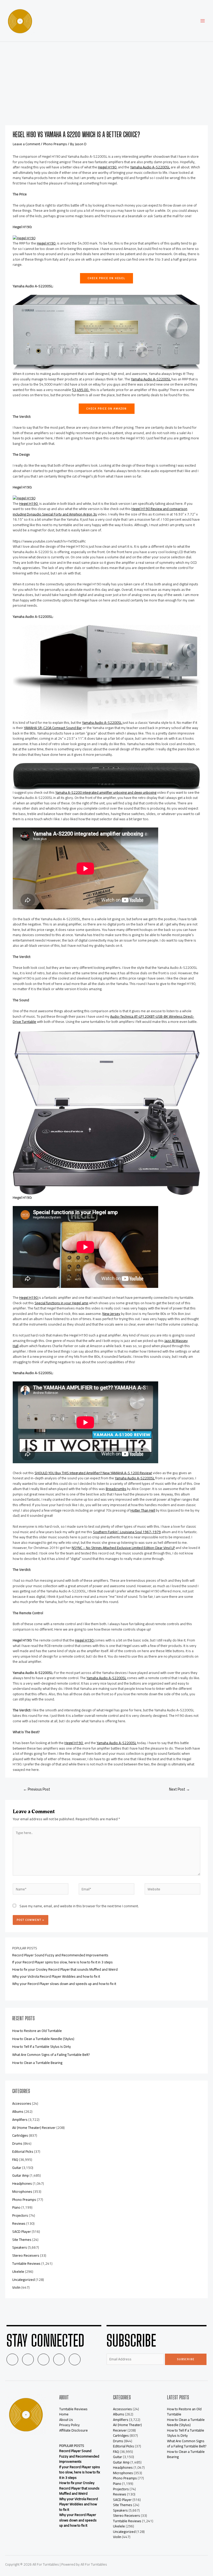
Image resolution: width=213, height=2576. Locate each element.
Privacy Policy (69, 2425)
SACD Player (22, 2231)
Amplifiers (20, 2120)
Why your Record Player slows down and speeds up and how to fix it (64, 1984)
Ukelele (18, 2272)
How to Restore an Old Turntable (37, 2031)
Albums (18, 2111)
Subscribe (186, 2359)
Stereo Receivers (26, 2255)
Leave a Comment (26, 144)
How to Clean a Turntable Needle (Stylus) (43, 2039)
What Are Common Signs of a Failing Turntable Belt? (51, 2055)
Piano (16, 2207)
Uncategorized (24, 2280)
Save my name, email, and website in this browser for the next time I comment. (79, 1906)
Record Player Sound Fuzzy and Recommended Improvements (60, 1955)
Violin (16, 2287)
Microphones (22, 2191)
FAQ (15, 2160)
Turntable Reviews (26, 2263)
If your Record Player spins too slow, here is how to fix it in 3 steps (62, 1962)
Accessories (22, 2103)
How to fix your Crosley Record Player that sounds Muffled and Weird (65, 1969)
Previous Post (37, 1789)
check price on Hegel (106, 278)
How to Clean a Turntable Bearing (37, 2063)
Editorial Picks (23, 2151)
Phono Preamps (55, 144)
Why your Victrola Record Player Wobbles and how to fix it (56, 1976)
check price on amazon (107, 409)
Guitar (17, 2168)
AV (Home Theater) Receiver (34, 2128)
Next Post (179, 1789)
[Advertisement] (106, 81)
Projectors (20, 2215)
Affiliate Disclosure (74, 2430)
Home (64, 2414)
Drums (17, 2143)
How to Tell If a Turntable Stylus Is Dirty (42, 2047)
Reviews (19, 2223)
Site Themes (22, 2240)
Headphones (22, 2183)
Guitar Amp (21, 2175)
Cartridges (20, 2135)
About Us (66, 2420)
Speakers (20, 2247)
